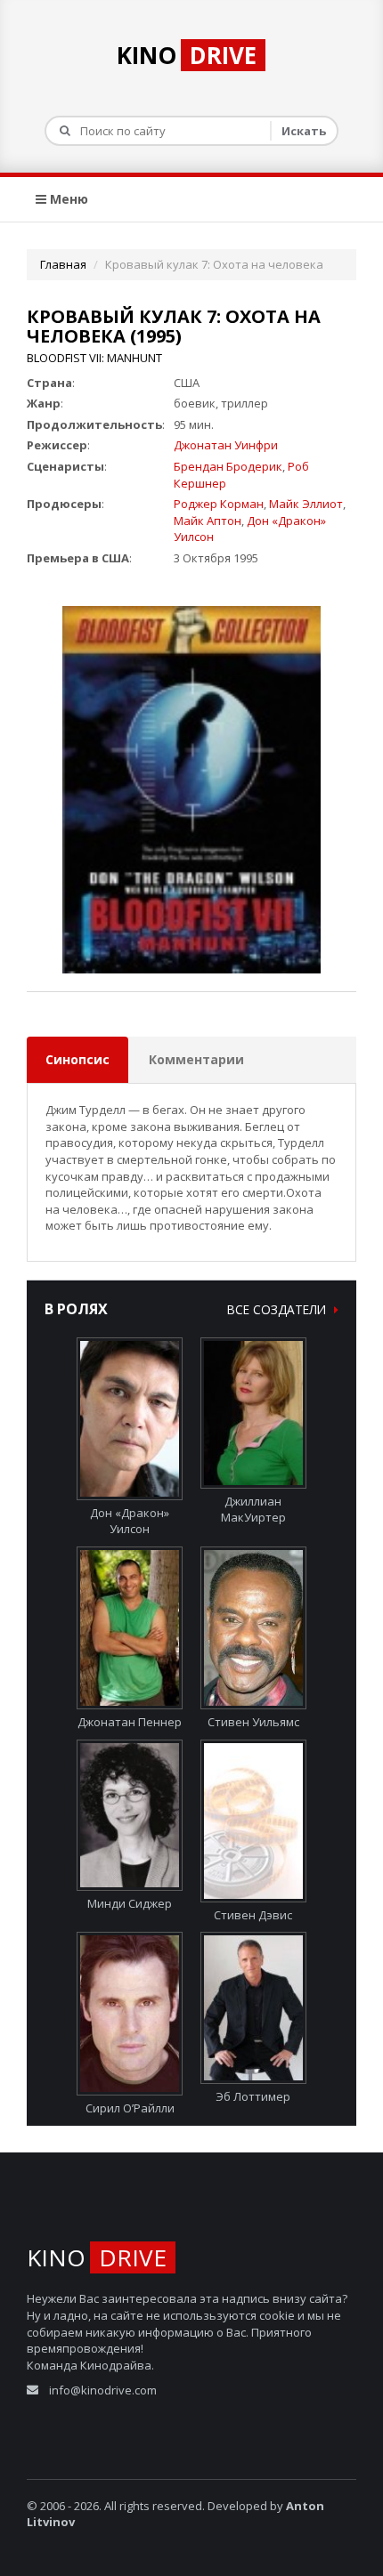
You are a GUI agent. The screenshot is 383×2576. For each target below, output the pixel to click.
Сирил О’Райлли (130, 2108)
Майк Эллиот (306, 504)
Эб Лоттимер (253, 2096)
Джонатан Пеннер (130, 1722)
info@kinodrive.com (103, 2390)
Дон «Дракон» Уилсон (130, 1521)
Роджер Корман (219, 504)
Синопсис (77, 1059)
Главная (63, 264)
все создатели (278, 1309)
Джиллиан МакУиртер (253, 1510)
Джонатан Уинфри (226, 445)
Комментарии (196, 1059)
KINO (187, 55)
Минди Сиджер (130, 1903)
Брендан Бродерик (228, 466)
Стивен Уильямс (253, 1722)
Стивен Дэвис (253, 1915)
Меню (67, 199)
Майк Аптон (208, 521)
